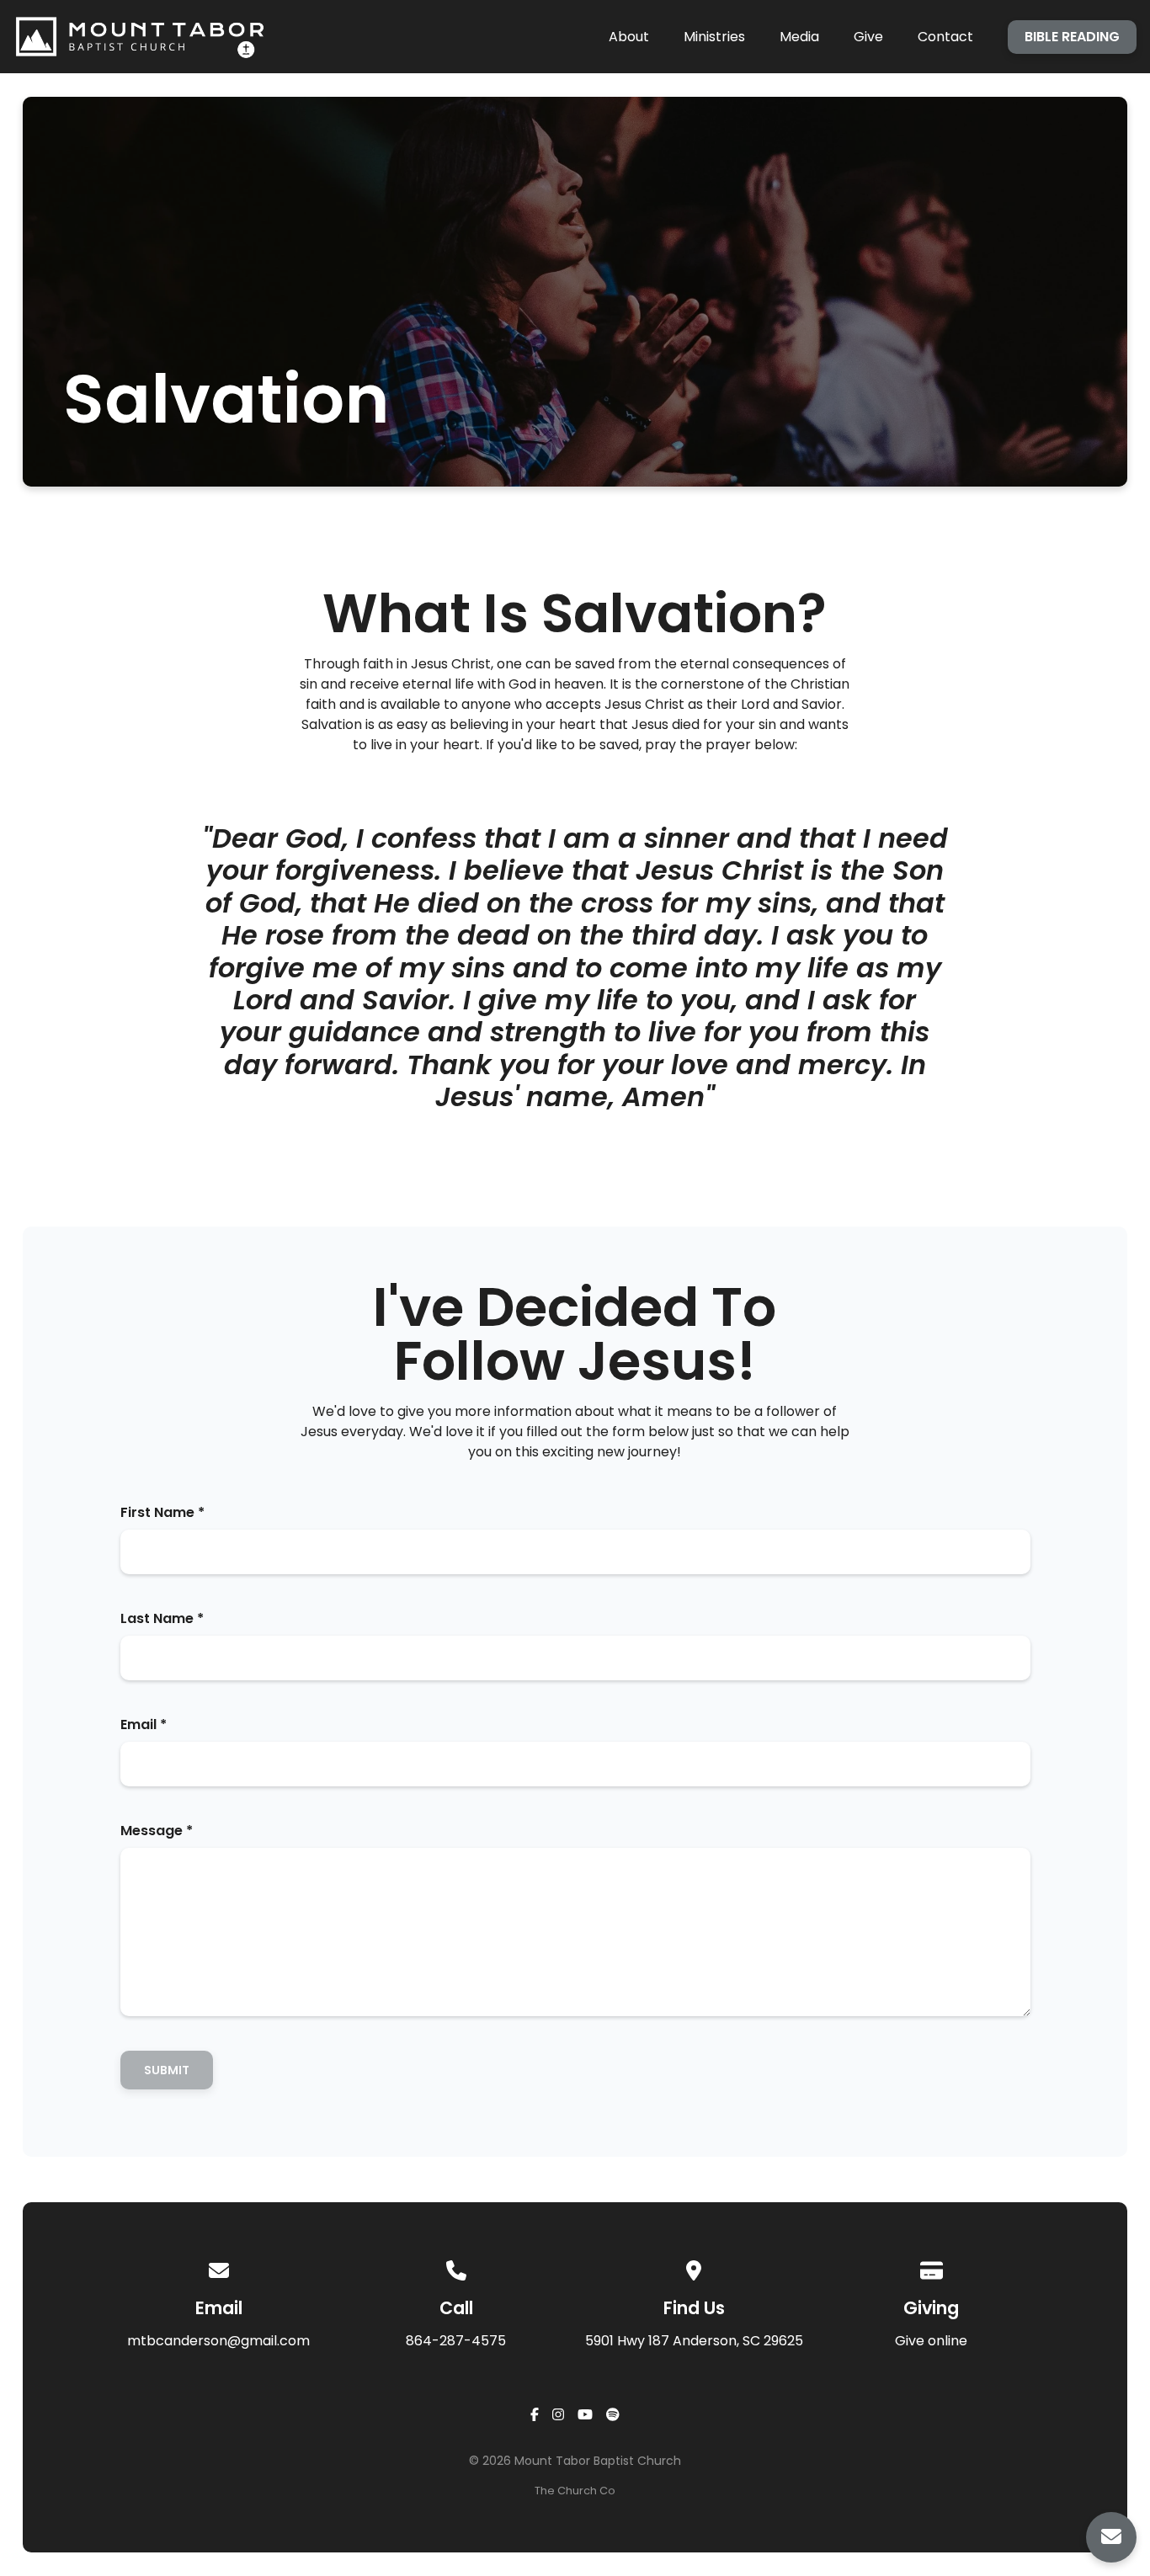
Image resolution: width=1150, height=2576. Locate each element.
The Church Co (575, 2491)
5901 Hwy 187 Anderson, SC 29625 (694, 2341)
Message (157, 1831)
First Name (162, 1512)
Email (144, 1724)
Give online (931, 2341)
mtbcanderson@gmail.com (218, 2341)
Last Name (162, 1618)
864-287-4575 (456, 2341)
